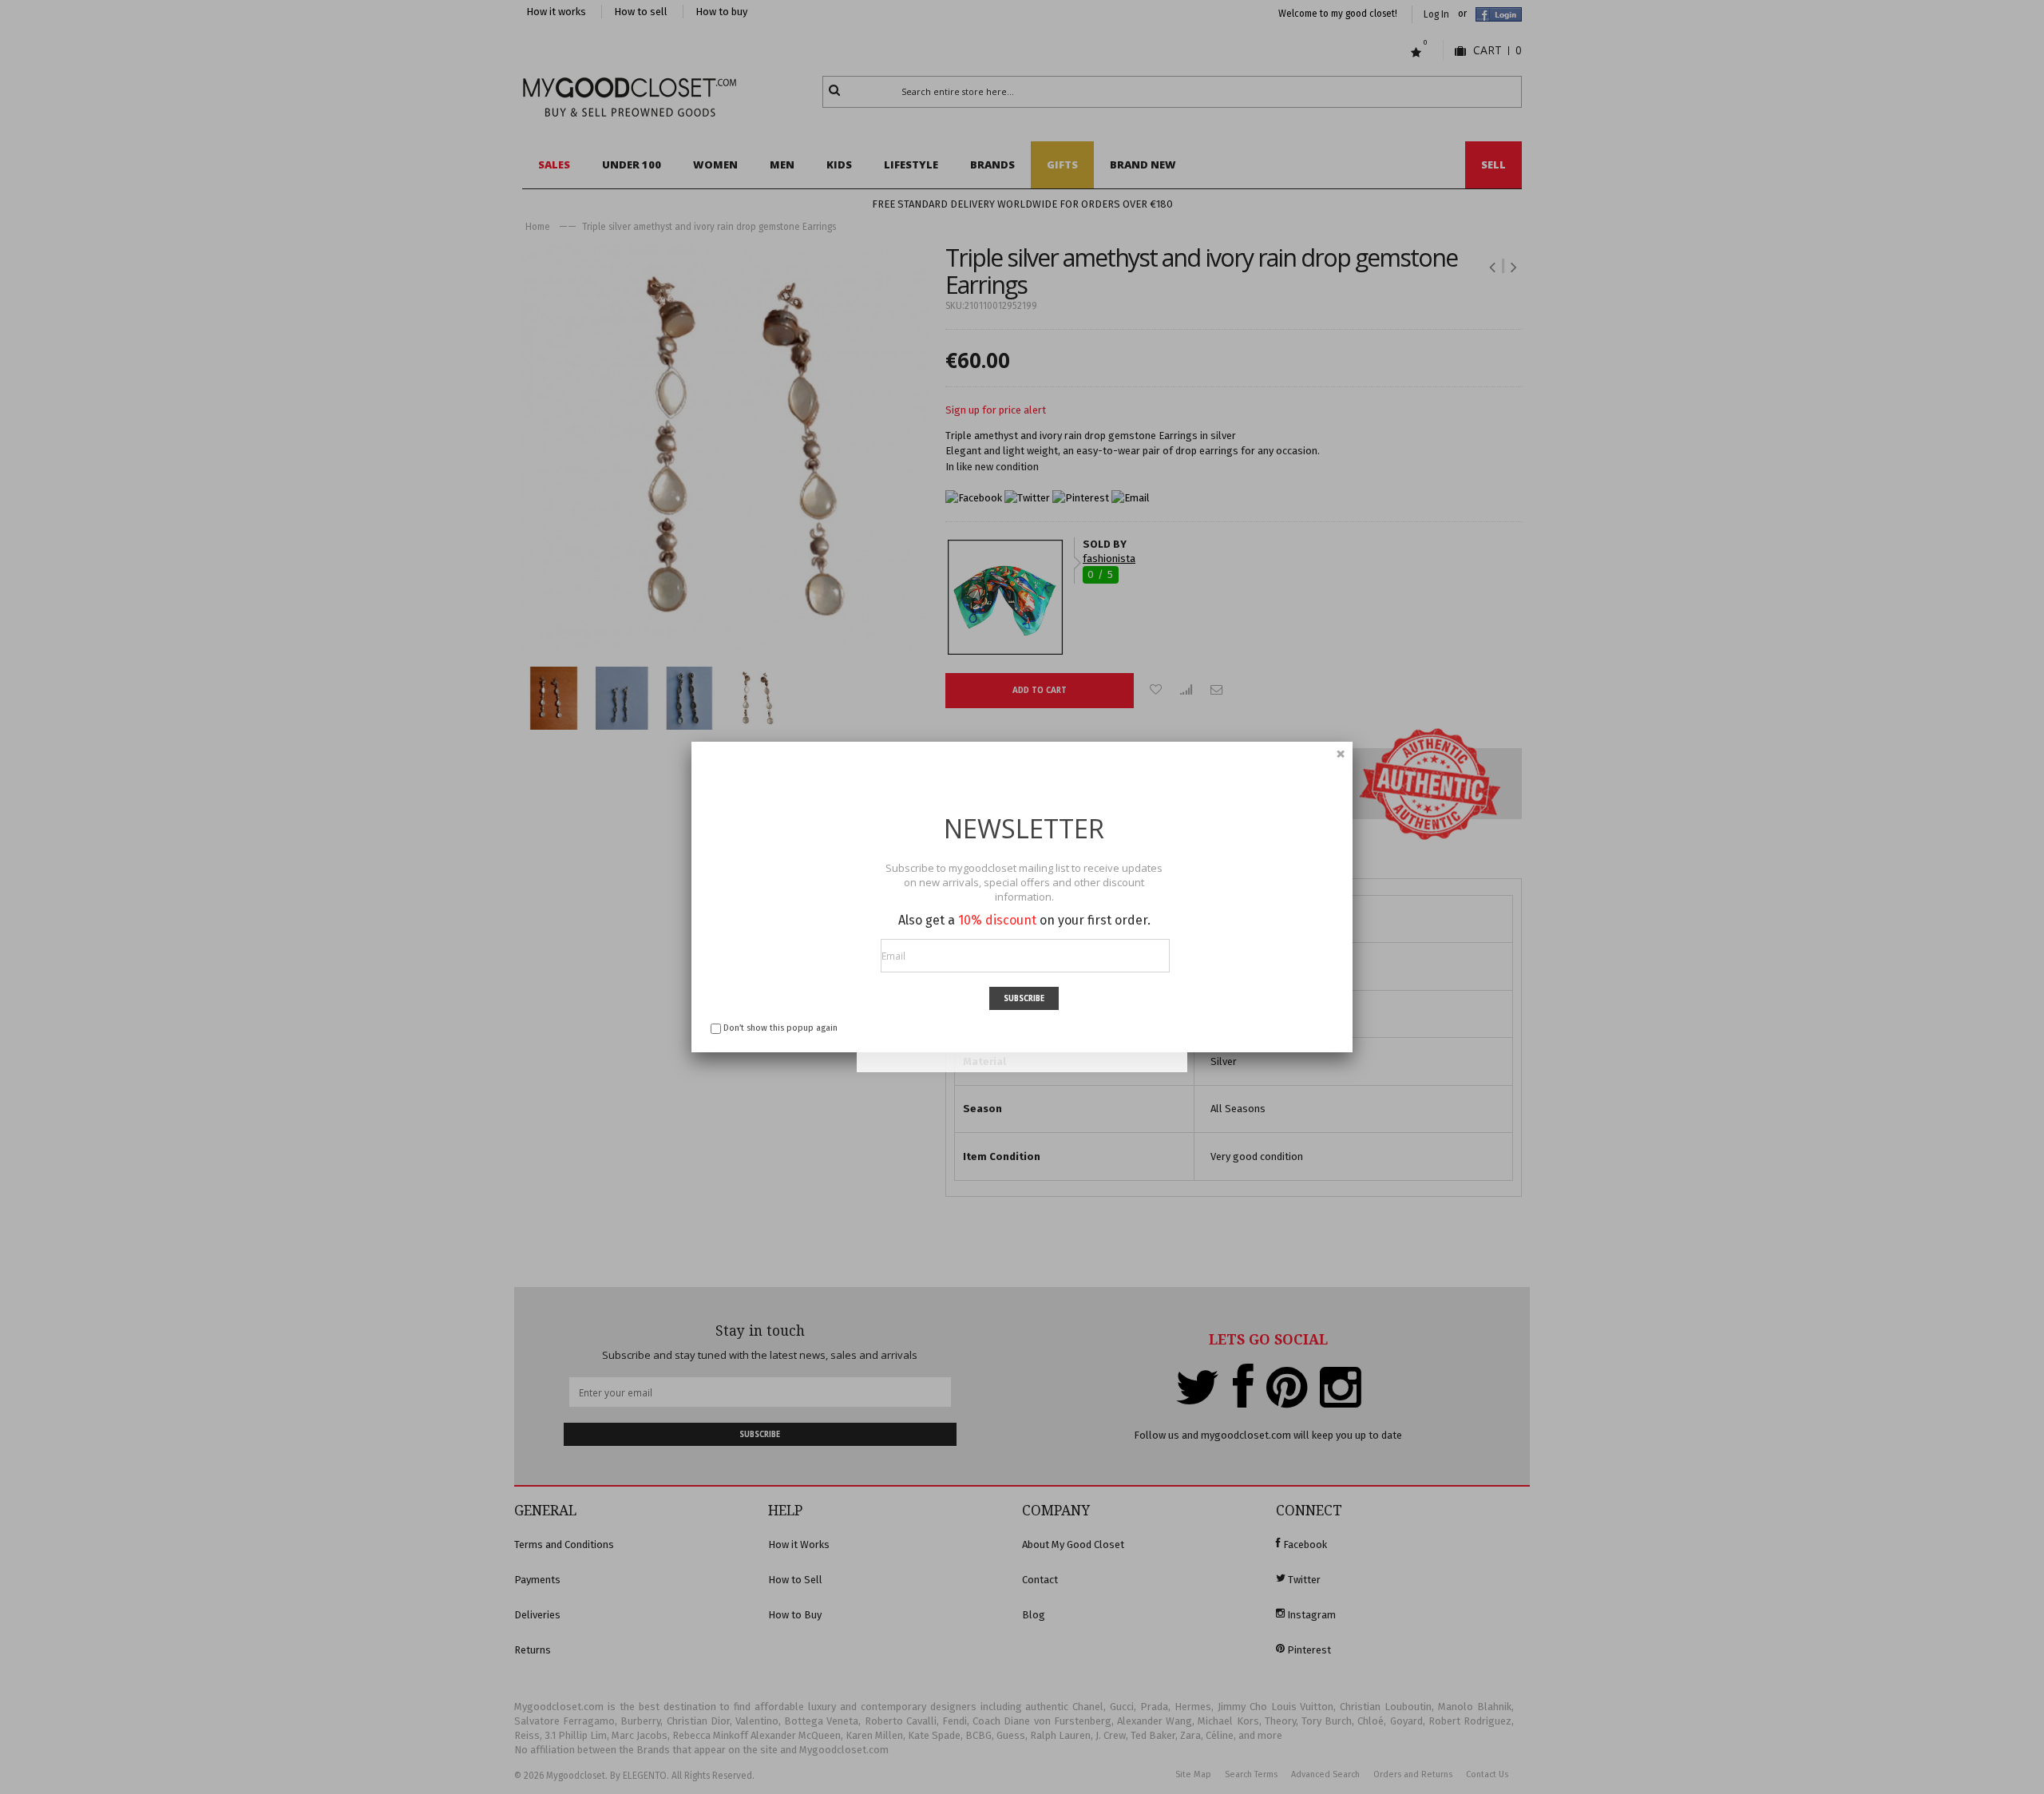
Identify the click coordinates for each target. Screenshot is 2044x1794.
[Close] (1341, 754)
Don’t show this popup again (780, 1028)
